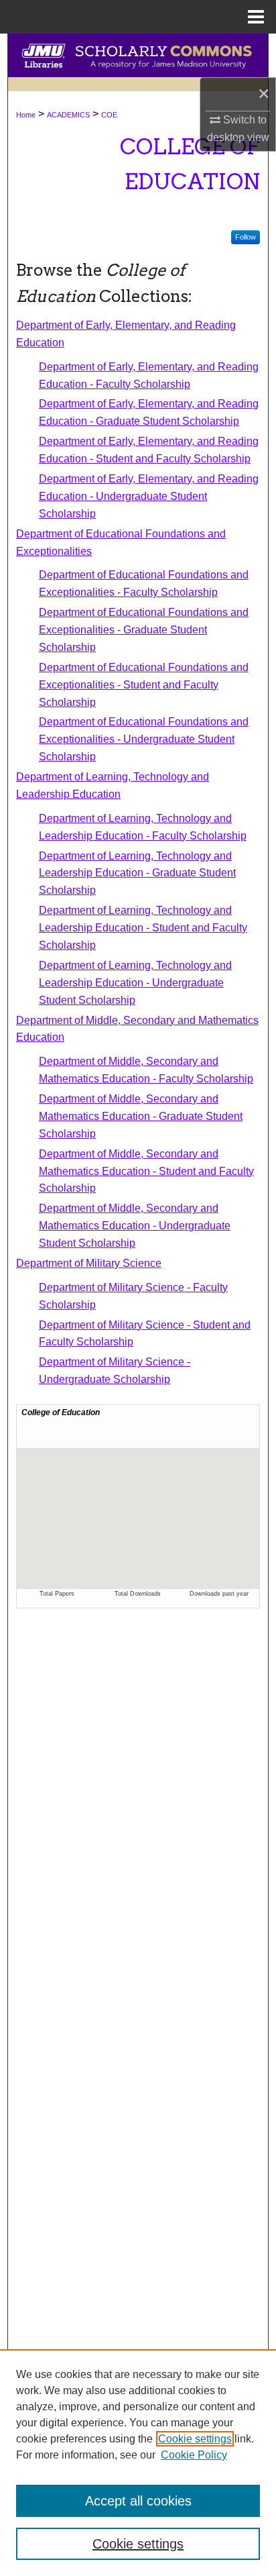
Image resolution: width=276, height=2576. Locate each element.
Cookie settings (195, 2439)
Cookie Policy (194, 2455)
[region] (138, 2463)
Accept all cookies (138, 2501)
